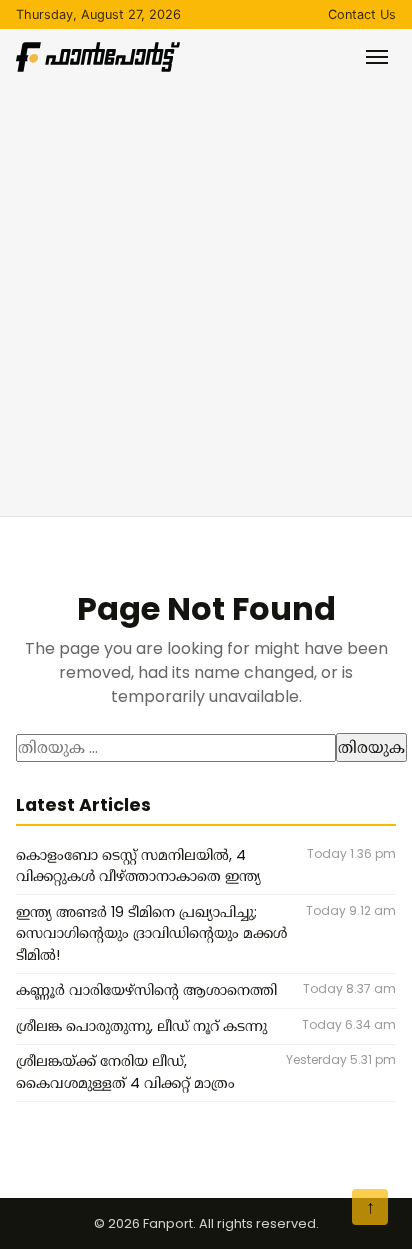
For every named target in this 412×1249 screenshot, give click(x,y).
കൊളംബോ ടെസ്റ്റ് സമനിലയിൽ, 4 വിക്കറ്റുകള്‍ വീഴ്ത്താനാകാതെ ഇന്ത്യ (138, 866)
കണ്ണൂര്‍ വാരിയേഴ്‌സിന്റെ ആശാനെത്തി (146, 990)
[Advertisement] (206, 288)
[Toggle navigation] (377, 57)
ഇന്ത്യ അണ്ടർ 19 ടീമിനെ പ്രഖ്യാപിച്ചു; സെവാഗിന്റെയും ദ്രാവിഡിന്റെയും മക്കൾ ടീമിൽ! (151, 933)
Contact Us (362, 14)
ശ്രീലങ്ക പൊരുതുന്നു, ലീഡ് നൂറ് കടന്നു (141, 1026)
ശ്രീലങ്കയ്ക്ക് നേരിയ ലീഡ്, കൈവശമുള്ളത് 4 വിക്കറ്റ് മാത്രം (125, 1072)
